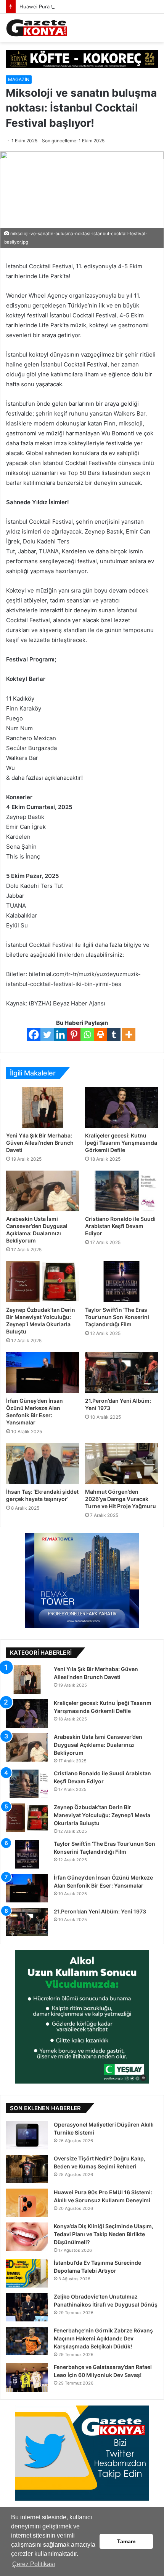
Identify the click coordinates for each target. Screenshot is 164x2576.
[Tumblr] (114, 1035)
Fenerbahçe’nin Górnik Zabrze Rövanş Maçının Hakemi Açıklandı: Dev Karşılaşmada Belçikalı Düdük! (103, 2338)
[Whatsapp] (87, 1035)
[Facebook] (34, 1035)
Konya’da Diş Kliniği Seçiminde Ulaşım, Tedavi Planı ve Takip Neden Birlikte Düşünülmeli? (104, 2234)
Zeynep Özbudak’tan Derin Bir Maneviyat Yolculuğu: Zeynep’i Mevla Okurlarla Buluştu (102, 1815)
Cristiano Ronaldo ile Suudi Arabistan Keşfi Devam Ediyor (120, 1226)
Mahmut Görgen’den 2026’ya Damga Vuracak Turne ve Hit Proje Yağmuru (121, 1499)
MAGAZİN (19, 79)
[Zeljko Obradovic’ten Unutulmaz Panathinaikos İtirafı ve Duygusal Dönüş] (27, 2307)
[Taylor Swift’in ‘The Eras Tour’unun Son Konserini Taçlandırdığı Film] (121, 1282)
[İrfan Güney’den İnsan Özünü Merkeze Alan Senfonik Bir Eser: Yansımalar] (43, 1373)
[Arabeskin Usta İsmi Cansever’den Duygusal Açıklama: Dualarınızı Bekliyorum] (43, 1191)
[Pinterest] (74, 1035)
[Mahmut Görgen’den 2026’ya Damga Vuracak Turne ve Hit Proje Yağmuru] (121, 1464)
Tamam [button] (126, 2541)
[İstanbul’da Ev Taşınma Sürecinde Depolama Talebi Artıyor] (27, 2273)
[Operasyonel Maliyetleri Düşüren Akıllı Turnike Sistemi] (27, 2135)
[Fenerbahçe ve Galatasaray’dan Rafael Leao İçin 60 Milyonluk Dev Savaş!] (27, 2378)
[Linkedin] (60, 1035)
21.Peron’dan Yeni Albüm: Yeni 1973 (100, 1911)
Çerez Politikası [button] (34, 2564)
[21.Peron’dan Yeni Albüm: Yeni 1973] (121, 1373)
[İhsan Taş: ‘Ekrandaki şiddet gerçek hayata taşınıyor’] (43, 1464)
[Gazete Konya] (36, 28)
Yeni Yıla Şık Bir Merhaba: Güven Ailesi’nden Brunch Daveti (40, 1143)
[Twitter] (47, 1035)
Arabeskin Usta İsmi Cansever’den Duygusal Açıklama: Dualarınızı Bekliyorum (98, 1745)
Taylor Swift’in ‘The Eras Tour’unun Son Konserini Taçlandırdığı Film (117, 1317)
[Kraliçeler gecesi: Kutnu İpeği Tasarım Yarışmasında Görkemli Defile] (121, 1107)
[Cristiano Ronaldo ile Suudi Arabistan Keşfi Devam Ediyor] (121, 1191)
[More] (129, 1035)
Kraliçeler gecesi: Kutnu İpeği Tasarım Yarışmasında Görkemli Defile (121, 1143)
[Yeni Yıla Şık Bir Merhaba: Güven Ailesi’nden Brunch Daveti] (43, 1107)
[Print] (100, 1035)
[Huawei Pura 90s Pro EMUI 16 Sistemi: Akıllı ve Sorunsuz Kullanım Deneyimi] (27, 2203)
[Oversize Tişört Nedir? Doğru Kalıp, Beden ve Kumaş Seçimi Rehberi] (27, 2169)
